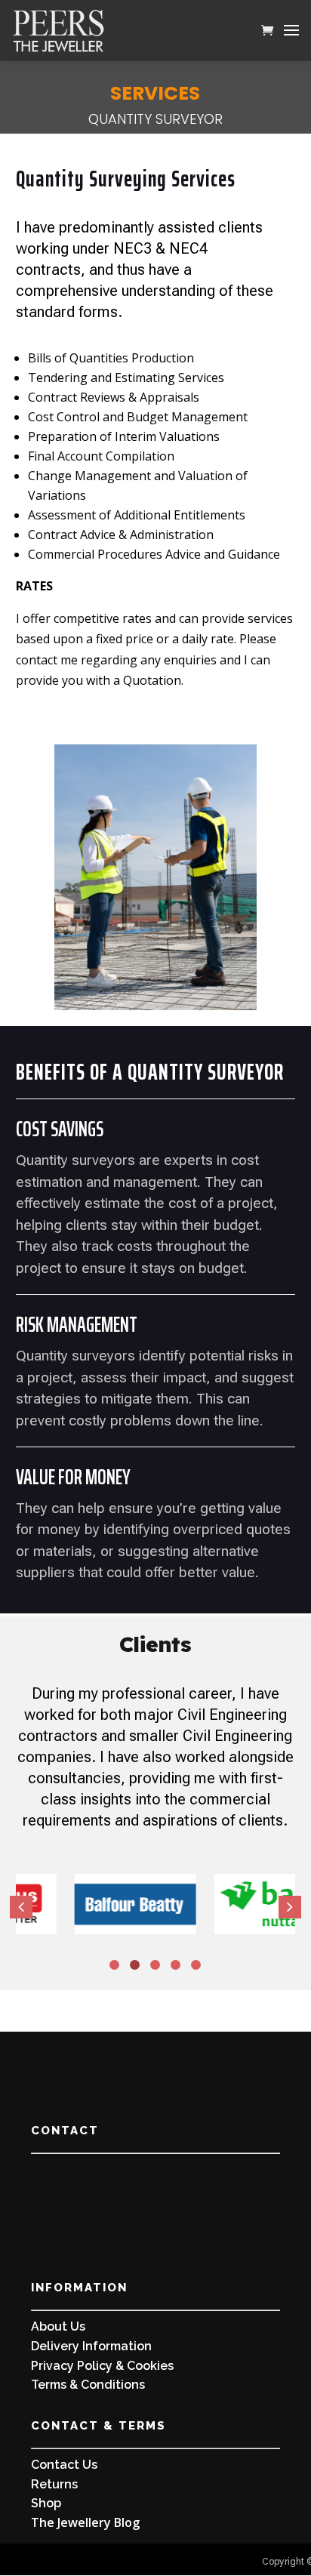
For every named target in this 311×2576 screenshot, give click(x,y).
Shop (46, 2503)
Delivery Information (91, 2346)
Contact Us (64, 2465)
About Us (58, 2326)
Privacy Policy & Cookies (102, 2366)
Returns (54, 2484)
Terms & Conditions (88, 2385)
